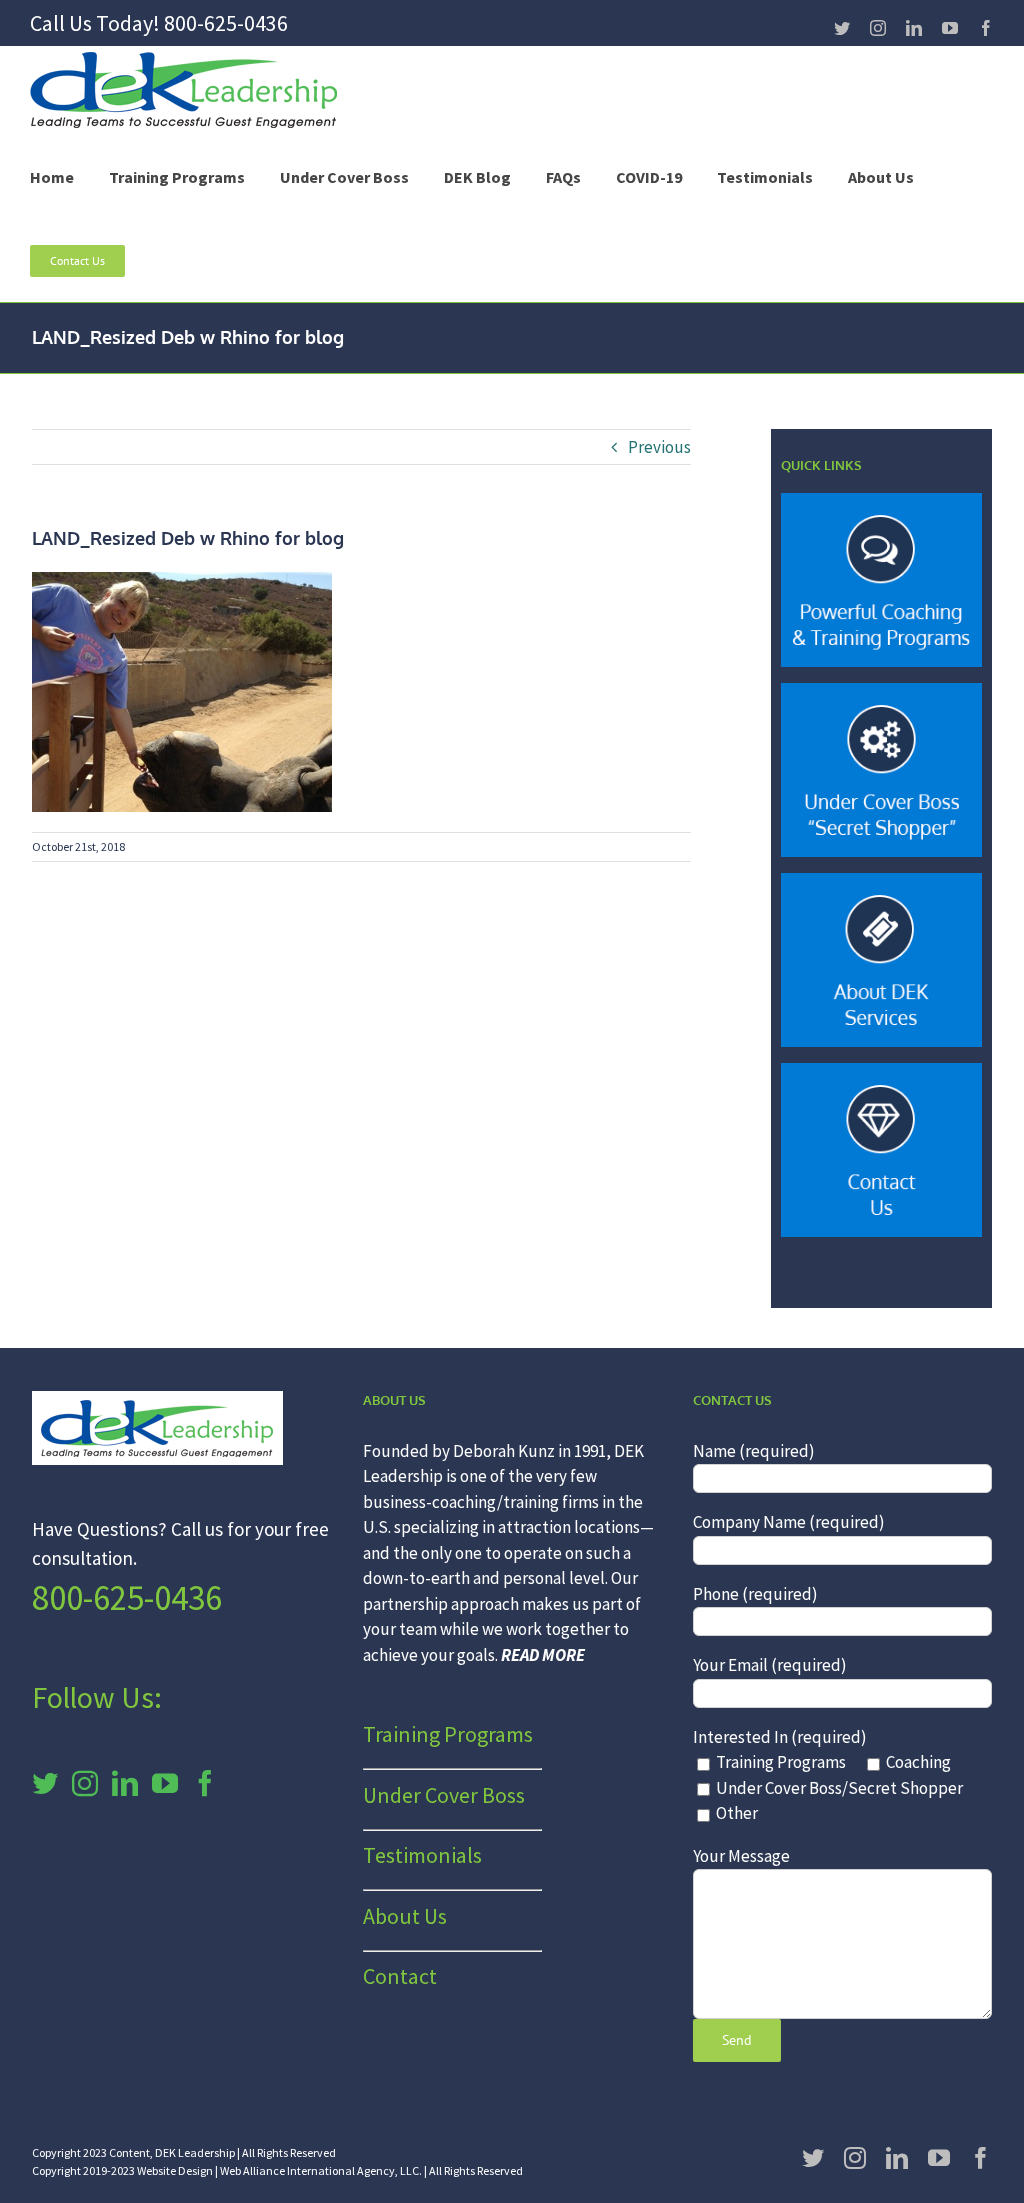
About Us (405, 1916)
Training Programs (448, 1734)
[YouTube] (165, 1783)
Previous (659, 447)
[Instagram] (85, 1783)
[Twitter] (45, 1783)
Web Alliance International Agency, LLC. (321, 2170)
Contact (400, 1976)
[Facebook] (205, 1783)
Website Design (175, 2170)
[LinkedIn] (125, 1783)
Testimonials (422, 1855)
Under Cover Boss (444, 1795)
